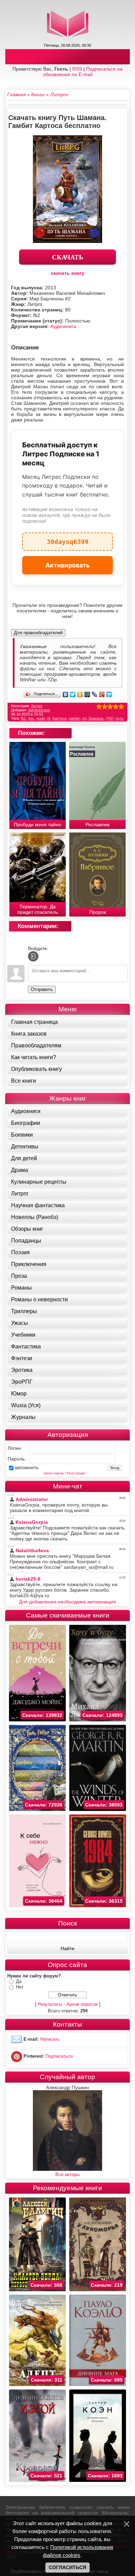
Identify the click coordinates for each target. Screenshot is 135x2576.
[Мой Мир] (87, 694)
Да (19, 1981)
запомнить (26, 1467)
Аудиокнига (63, 326)
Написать (50, 2039)
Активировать (68, 565)
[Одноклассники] (80, 694)
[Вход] (33, 956)
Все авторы (67, 2174)
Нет (20, 1987)
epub (40, 718)
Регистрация (76, 1473)
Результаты (50, 2004)
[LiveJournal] (95, 694)
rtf (48, 718)
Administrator (39, 710)
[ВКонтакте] (66, 694)
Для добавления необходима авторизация (67, 1602)
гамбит (74, 718)
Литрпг (37, 706)
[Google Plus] (102, 694)
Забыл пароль (54, 1473)
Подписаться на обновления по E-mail (83, 72)
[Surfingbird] (109, 694)
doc (31, 718)
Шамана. (96, 718)
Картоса (59, 718)
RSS (77, 69)
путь (120, 718)
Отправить (42, 989)
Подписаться (59, 2056)
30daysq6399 (68, 539)
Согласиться (67, 2567)
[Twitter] (73, 694)
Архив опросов (82, 2004)
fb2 (23, 718)
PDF (110, 718)
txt (84, 718)
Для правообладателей (38, 633)
